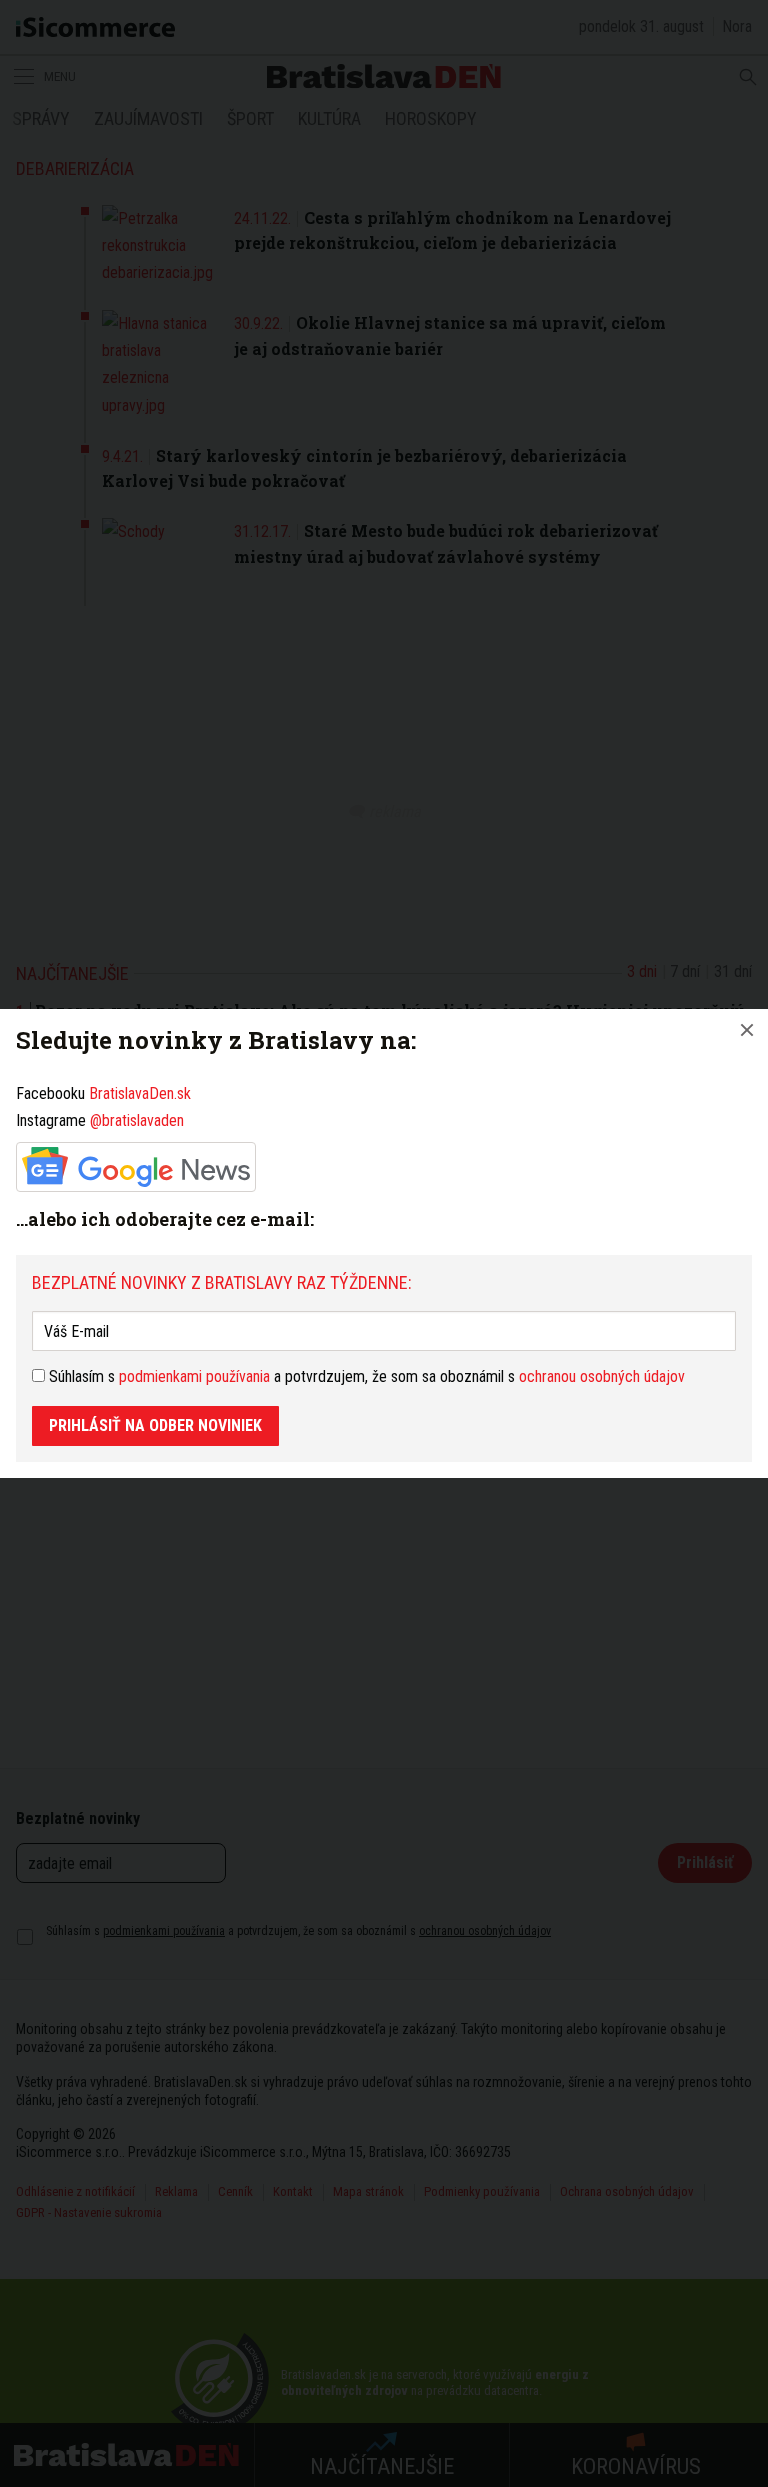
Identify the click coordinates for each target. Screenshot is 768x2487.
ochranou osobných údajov (602, 1376)
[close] (747, 1030)
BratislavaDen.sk (140, 1093)
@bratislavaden (137, 1120)
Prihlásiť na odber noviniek (155, 1425)
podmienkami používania (194, 1376)
